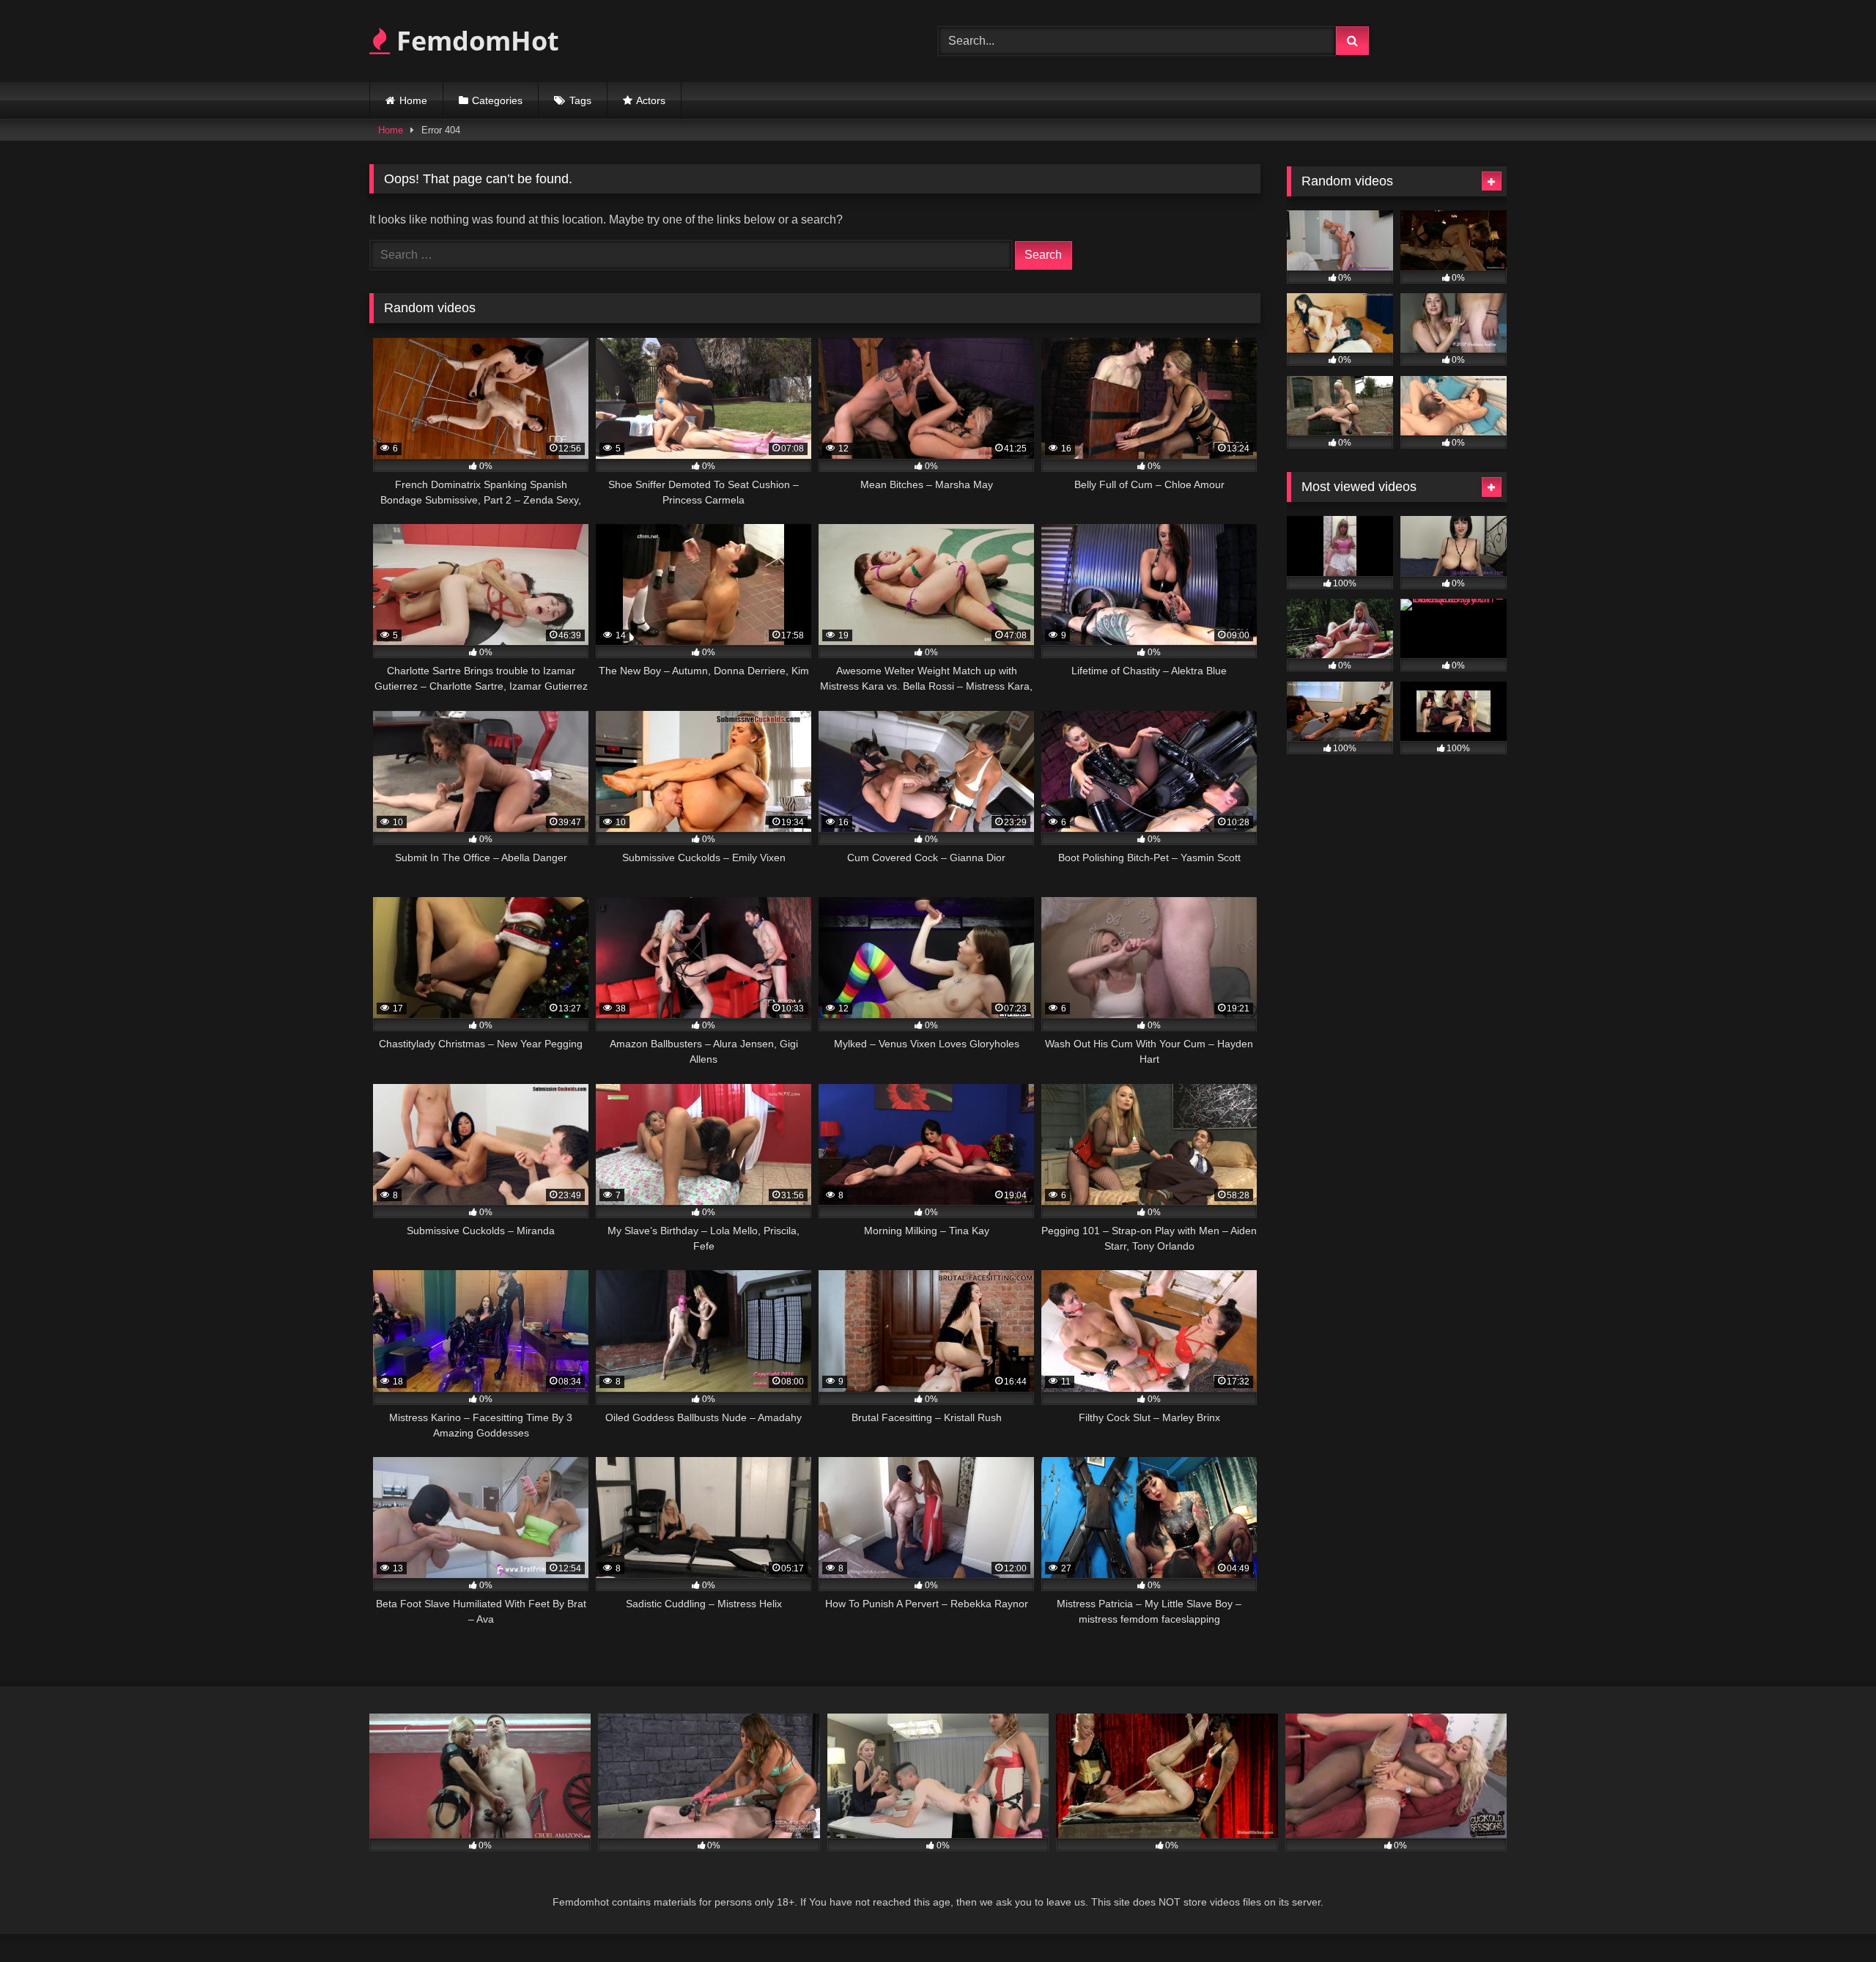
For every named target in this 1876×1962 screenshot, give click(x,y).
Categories (497, 100)
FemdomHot (474, 41)
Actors (651, 100)
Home (413, 100)
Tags (580, 100)
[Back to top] (1831, 1918)
